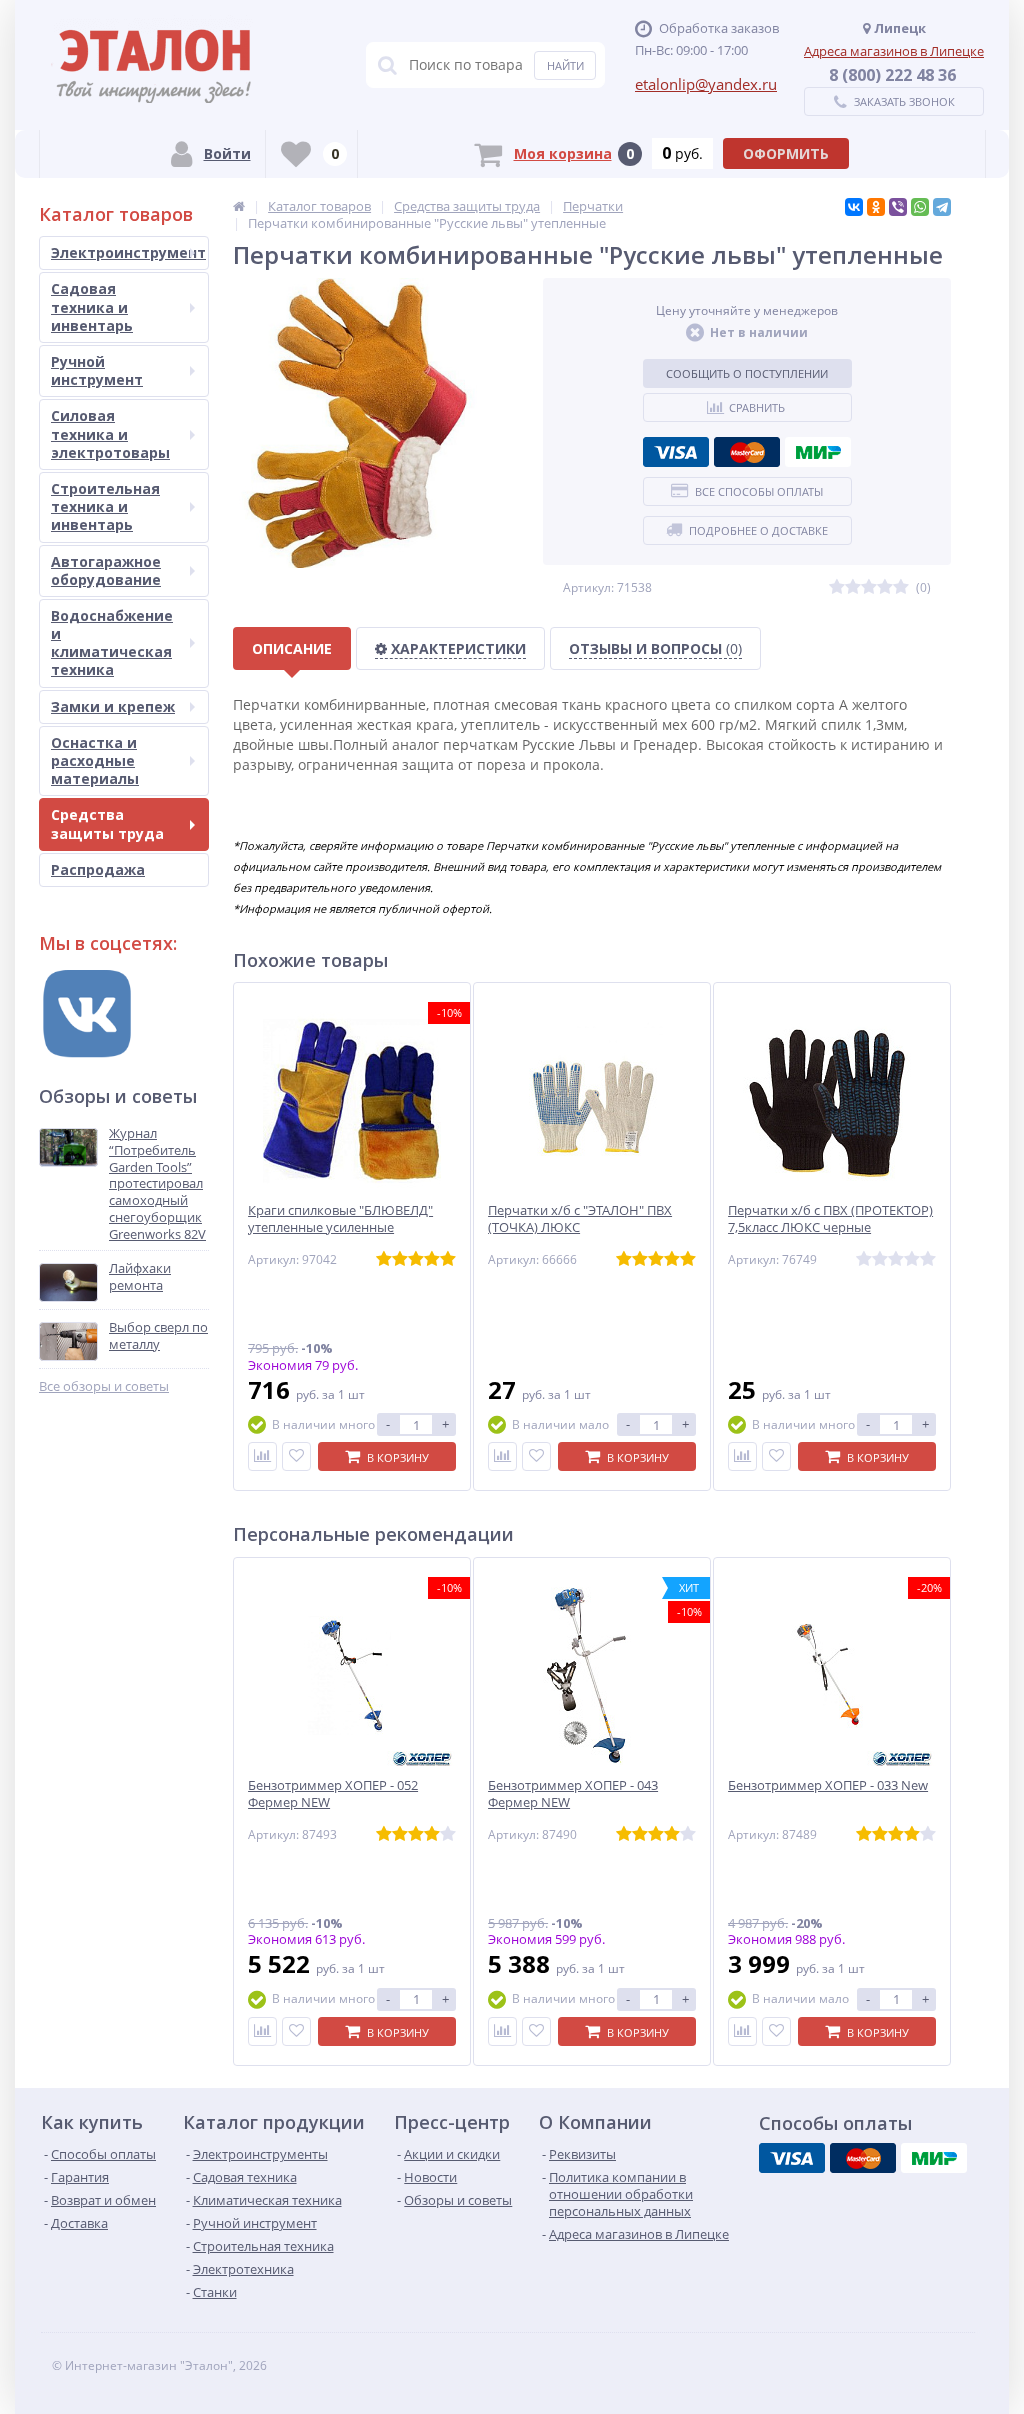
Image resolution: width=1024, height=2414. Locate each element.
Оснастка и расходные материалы (95, 760)
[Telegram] (942, 207)
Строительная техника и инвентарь (105, 506)
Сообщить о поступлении (747, 373)
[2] (853, 587)
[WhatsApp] (920, 207)
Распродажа (98, 869)
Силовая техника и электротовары (110, 433)
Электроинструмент (128, 252)
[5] (901, 587)
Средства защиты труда (107, 823)
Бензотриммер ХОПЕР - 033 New (828, 1785)
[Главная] (239, 206)
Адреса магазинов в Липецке (894, 51)
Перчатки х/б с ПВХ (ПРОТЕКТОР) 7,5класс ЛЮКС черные (830, 1219)
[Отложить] (296, 1456)
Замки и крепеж (113, 706)
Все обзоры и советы (104, 1386)
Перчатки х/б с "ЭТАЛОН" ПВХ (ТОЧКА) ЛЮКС (580, 1219)
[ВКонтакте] (854, 207)
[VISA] (676, 452)
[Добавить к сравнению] (262, 1456)
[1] (837, 587)
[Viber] (898, 207)
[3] (869, 587)
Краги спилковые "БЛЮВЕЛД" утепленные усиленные (340, 1219)
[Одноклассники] (876, 207)
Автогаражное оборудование (106, 570)
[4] (885, 587)
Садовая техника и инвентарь (92, 306)
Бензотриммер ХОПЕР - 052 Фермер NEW (333, 1794)
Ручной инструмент (97, 370)
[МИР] (818, 452)
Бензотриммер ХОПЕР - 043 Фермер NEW (573, 1794)
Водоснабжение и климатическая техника (112, 643)
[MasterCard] (747, 452)
